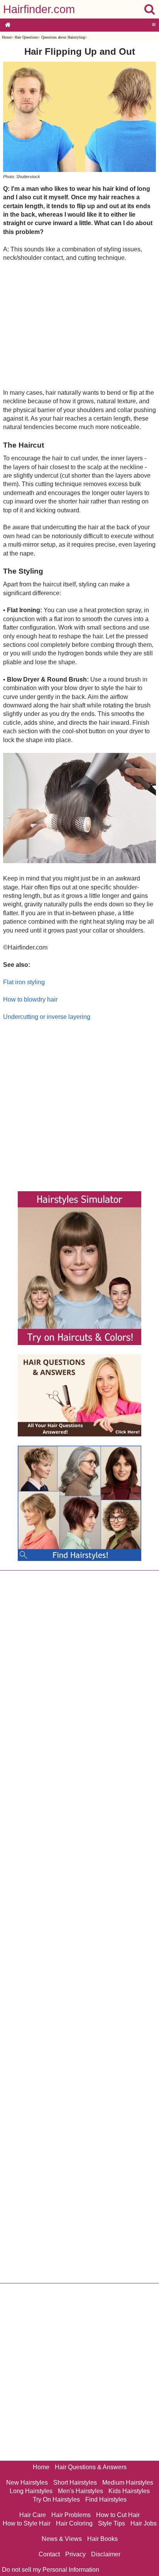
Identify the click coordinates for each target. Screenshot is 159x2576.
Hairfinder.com (39, 9)
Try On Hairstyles (56, 2499)
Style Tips (112, 2523)
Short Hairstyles (75, 2483)
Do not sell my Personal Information (51, 2570)
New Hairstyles (27, 2483)
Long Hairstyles (31, 2491)
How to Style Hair (27, 2523)
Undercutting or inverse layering (47, 1017)
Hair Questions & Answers (91, 2467)
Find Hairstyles (106, 2499)
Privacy (75, 2554)
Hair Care (33, 2515)
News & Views (62, 2539)
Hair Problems (71, 2515)
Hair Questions (26, 37)
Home (7, 37)
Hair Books (102, 2539)
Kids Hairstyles (129, 2491)
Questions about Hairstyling (63, 37)
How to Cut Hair (118, 2515)
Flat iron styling (24, 982)
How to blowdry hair (30, 999)
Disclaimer (106, 2554)
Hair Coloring (74, 2523)
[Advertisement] (79, 325)
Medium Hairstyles (128, 2483)
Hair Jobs (144, 2523)
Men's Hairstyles (80, 2491)
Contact (49, 2554)
